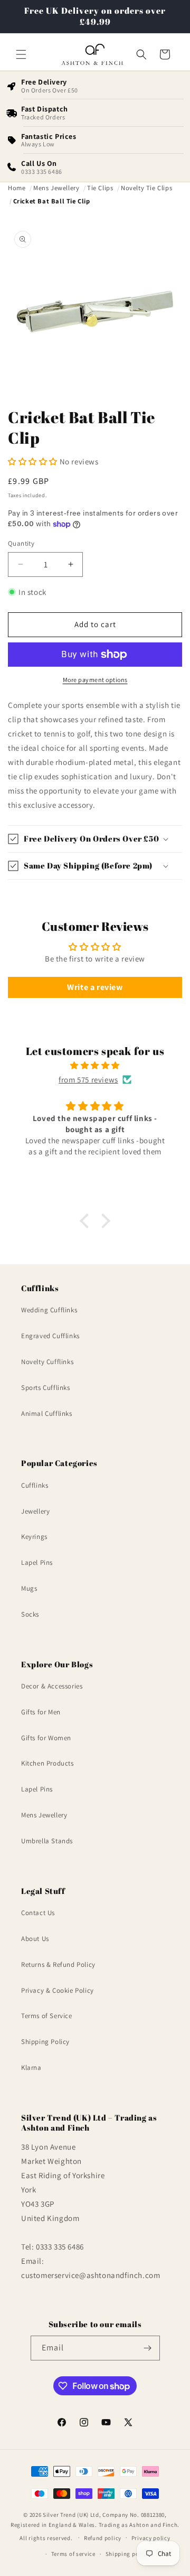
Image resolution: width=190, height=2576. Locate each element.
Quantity (21, 543)
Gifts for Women (46, 1738)
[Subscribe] (148, 2348)
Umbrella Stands (47, 1841)
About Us (35, 1939)
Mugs (29, 1588)
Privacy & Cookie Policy (58, 1990)
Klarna (31, 2068)
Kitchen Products (47, 1763)
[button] (21, 54)
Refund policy (103, 2538)
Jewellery (35, 1511)
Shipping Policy (45, 2042)
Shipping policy (127, 2554)
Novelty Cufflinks (47, 1362)
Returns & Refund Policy (58, 1964)
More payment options (95, 680)
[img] (95, 1065)
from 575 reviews (88, 1080)
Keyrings (34, 1537)
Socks (30, 1614)
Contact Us (38, 1913)
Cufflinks (35, 1485)
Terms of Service (47, 2016)
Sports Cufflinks (46, 1388)
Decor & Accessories (52, 1686)
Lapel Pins (37, 1562)
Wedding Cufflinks (49, 1310)
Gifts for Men (41, 1712)
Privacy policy (151, 2538)
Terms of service (73, 2554)
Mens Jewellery (44, 1815)
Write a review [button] (95, 987)
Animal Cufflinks (47, 1413)
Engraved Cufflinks (50, 1336)
